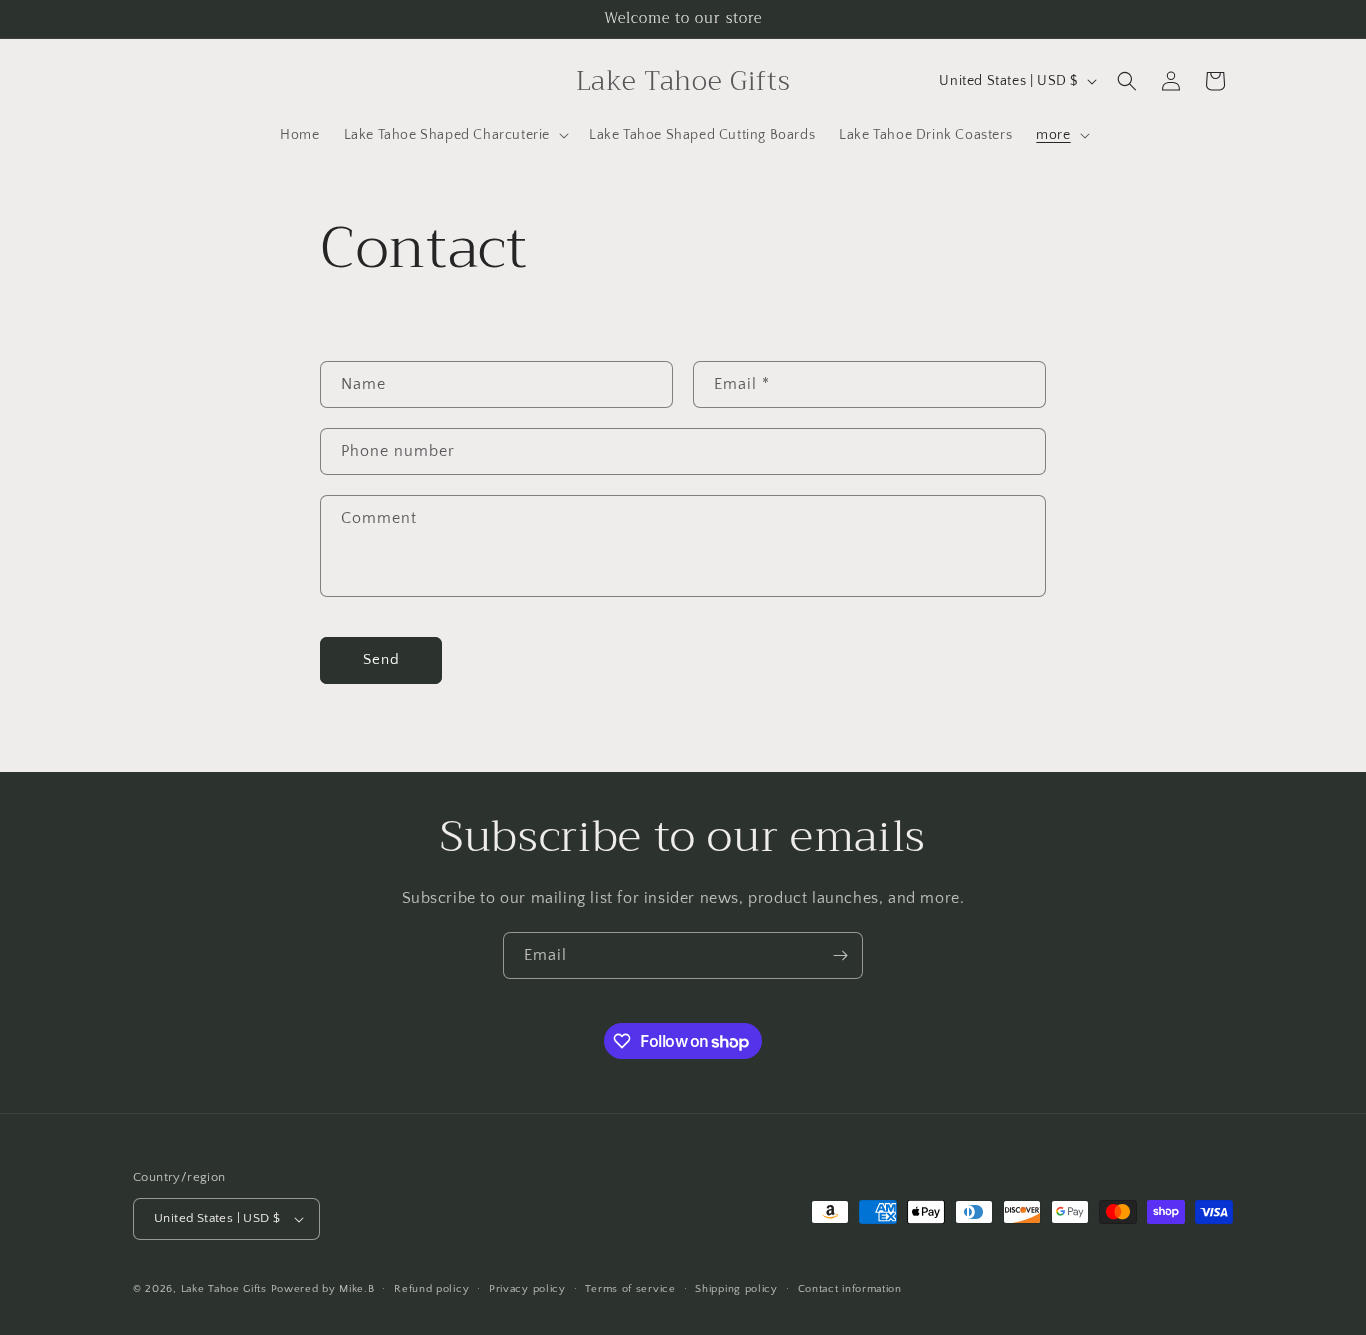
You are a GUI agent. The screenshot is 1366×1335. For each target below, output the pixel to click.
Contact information (850, 1289)
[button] (454, 135)
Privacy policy (527, 1289)
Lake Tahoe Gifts (224, 1289)
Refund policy (431, 1289)
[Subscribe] (840, 955)
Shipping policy (736, 1289)
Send (381, 659)
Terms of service (630, 1289)
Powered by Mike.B (323, 1289)
